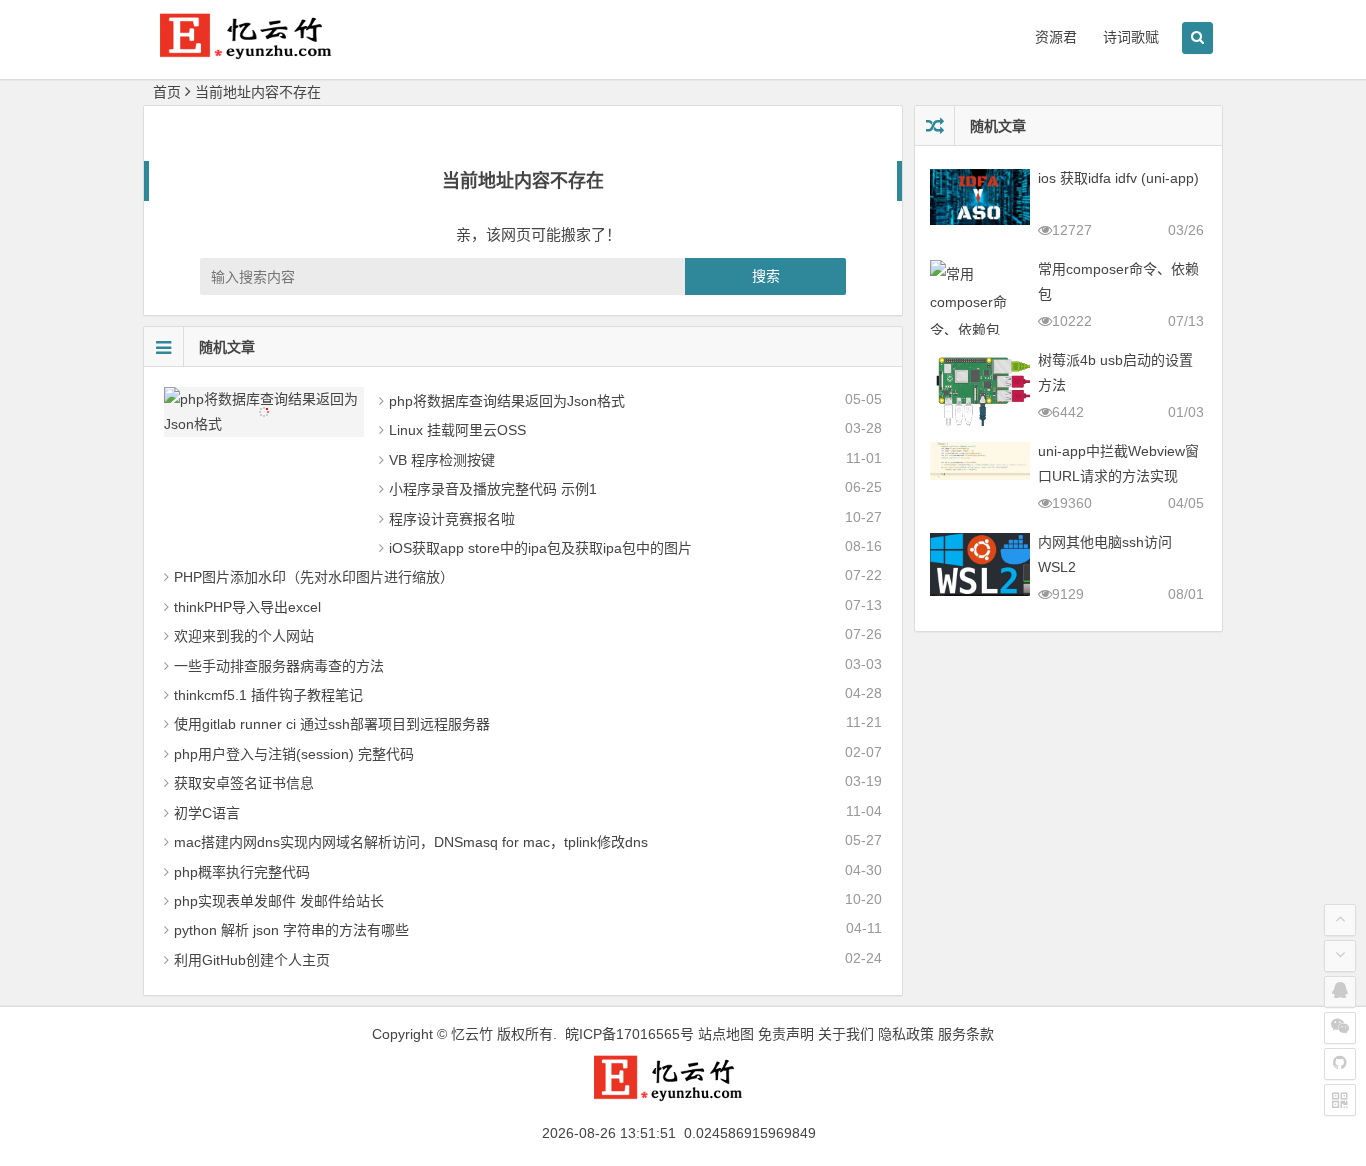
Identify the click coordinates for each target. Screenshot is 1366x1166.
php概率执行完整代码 (242, 872)
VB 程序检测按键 (442, 460)
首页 (167, 92)
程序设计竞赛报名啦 (452, 519)
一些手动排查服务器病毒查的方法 (279, 666)
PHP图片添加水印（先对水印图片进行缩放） (314, 577)
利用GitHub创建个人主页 (252, 960)
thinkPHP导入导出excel (247, 607)
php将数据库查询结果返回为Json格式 (507, 401)
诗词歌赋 (1131, 37)
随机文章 (227, 347)
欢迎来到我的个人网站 (244, 636)
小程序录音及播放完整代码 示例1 (493, 489)
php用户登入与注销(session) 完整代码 (294, 754)
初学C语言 (207, 813)
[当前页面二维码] (1340, 1100)
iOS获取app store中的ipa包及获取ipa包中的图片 (540, 548)
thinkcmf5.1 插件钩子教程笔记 (268, 695)
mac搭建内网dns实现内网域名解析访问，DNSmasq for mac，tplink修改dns (411, 842)
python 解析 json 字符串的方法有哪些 (291, 930)
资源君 (1056, 37)
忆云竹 (472, 1034)
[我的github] (1340, 1064)
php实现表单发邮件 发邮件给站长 (279, 901)
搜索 (766, 276)
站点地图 (726, 1034)
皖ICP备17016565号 (629, 1034)
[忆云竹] (263, 51)
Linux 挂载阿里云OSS (457, 430)
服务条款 (966, 1034)
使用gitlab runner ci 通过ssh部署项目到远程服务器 (332, 724)
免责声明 (786, 1034)
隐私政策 (906, 1034)
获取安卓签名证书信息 (244, 783)
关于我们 (846, 1034)
